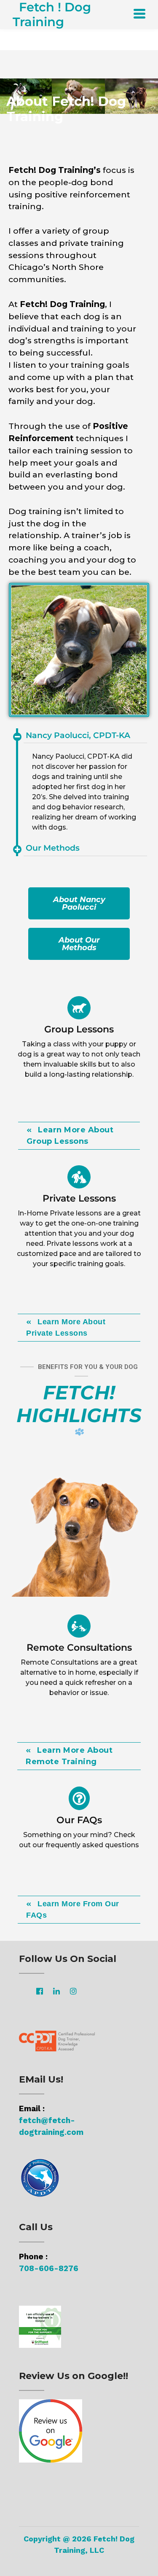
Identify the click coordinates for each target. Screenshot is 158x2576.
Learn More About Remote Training (69, 1756)
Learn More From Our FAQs (73, 1909)
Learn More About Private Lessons (66, 1327)
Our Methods (53, 848)
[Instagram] (73, 1991)
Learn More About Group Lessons (70, 1136)
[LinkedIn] (56, 1991)
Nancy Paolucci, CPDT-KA (78, 735)
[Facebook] (40, 1991)
